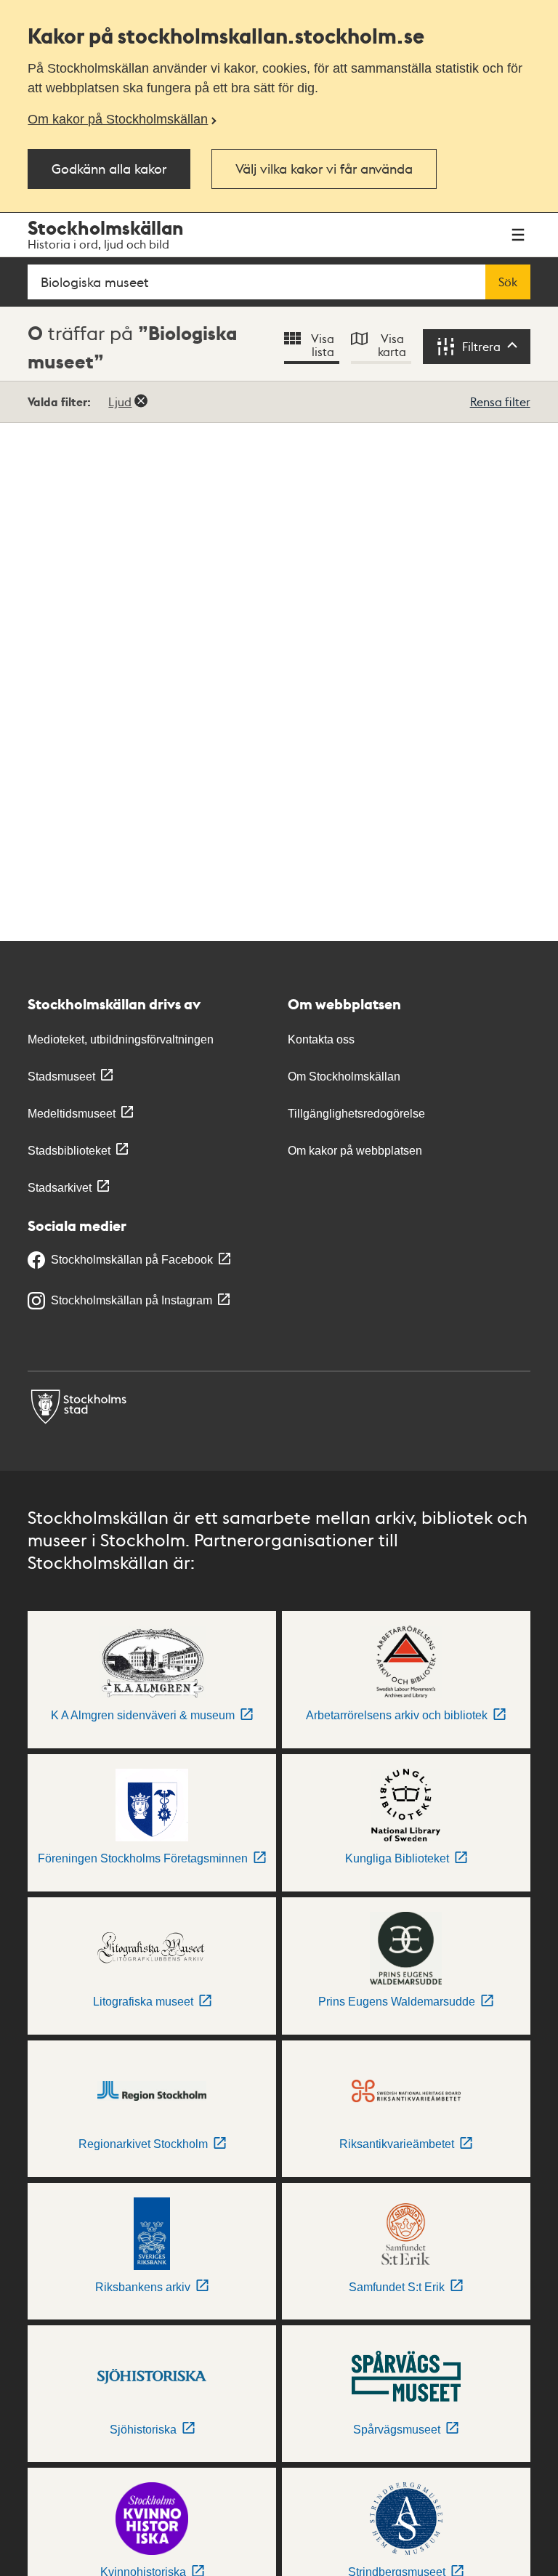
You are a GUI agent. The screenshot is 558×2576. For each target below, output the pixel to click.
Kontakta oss (321, 1039)
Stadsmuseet (61, 1077)
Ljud (120, 401)
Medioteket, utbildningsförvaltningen (121, 1039)
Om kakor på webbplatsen (355, 1151)
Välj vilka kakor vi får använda (324, 168)
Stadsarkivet (60, 1188)
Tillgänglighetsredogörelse (356, 1114)
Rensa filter (500, 401)
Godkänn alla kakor (109, 168)
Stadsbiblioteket (69, 1151)
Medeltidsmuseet (72, 1114)
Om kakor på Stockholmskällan (118, 119)
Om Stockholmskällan (344, 1077)
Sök (508, 282)
